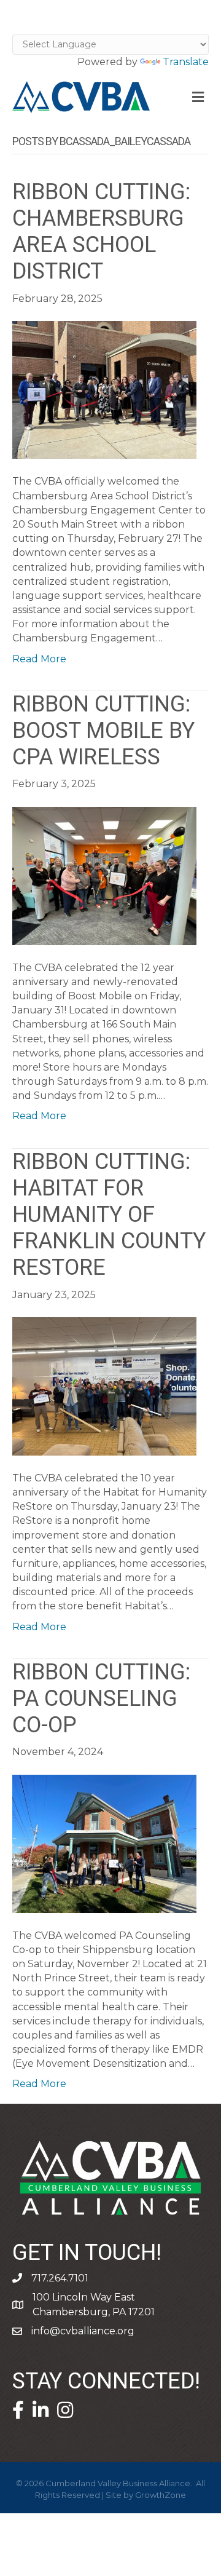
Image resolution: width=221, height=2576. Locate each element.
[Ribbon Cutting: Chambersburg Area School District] (104, 389)
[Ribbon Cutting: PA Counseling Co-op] (104, 1843)
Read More (39, 659)
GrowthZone (161, 2495)
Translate (186, 62)
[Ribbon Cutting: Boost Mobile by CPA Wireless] (104, 875)
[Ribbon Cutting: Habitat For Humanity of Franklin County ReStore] (104, 1386)
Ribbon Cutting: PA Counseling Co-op (101, 1699)
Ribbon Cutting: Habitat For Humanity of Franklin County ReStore (109, 1215)
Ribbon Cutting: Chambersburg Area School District (101, 232)
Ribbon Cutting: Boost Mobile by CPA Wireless (103, 731)
